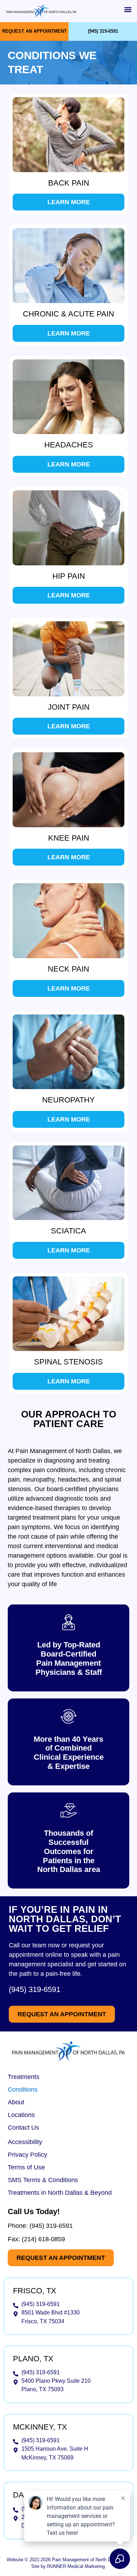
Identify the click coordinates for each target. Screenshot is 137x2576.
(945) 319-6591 (35, 1989)
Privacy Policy (27, 2155)
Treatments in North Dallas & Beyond (60, 2193)
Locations (21, 2115)
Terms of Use (26, 2167)
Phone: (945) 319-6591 (40, 2226)
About (16, 2102)
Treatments (24, 2077)
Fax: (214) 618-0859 (36, 2239)
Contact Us (23, 2128)
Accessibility (25, 2142)
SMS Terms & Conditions (43, 2180)
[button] (128, 9)
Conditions (23, 2090)
